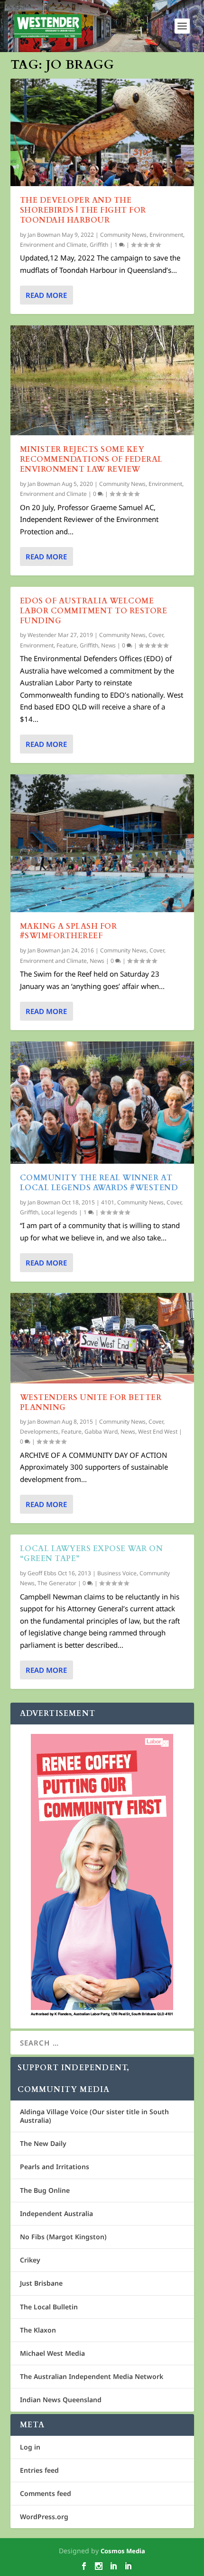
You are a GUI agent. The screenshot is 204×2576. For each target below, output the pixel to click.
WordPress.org (44, 2517)
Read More (46, 295)
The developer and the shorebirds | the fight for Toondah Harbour (83, 210)
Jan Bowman (44, 235)
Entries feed (39, 2470)
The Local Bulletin (49, 2307)
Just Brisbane (41, 2283)
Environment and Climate (53, 245)
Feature (67, 645)
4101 (108, 1202)
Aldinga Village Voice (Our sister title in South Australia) (94, 2116)
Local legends (59, 1212)
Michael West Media (52, 2353)
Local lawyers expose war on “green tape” (92, 1554)
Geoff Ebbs (42, 1573)
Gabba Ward (101, 1432)
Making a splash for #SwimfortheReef (69, 931)
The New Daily (43, 2143)
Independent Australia (56, 2213)
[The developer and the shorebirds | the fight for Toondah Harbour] (102, 132)
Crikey (30, 2260)
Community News (123, 235)
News (108, 645)
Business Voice (117, 1573)
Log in (30, 2447)
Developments (39, 1432)
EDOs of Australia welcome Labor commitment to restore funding (94, 611)
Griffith (99, 245)
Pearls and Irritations (55, 2167)
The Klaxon (38, 2330)
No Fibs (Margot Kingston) (63, 2237)
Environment (166, 235)
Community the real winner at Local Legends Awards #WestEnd (99, 1183)
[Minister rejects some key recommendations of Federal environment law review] (102, 380)
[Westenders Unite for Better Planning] (102, 1338)
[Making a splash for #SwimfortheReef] (102, 843)
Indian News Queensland (61, 2400)
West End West (158, 1432)
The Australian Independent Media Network (92, 2376)
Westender (42, 635)
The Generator (57, 1583)
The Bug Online (45, 2190)
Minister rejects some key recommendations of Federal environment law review (91, 459)
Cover (156, 635)
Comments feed (46, 2493)
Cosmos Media (123, 2551)
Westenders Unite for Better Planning (91, 1403)
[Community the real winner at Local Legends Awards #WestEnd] (102, 1103)
